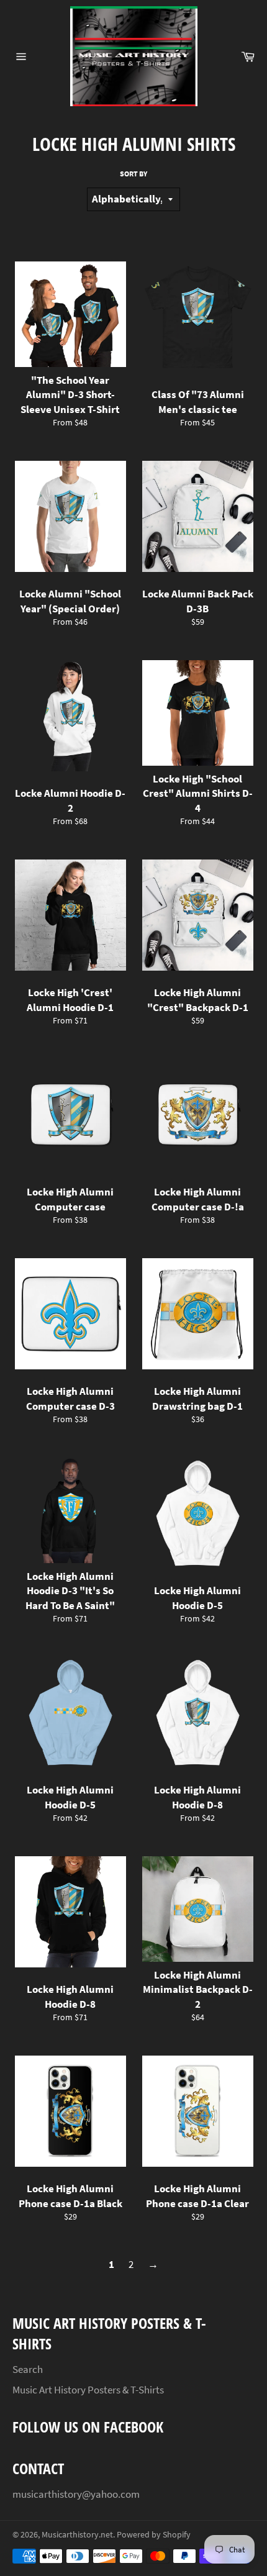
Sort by (133, 174)
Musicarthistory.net (77, 2535)
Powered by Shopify (154, 2535)
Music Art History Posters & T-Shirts (88, 2390)
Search (28, 2369)
